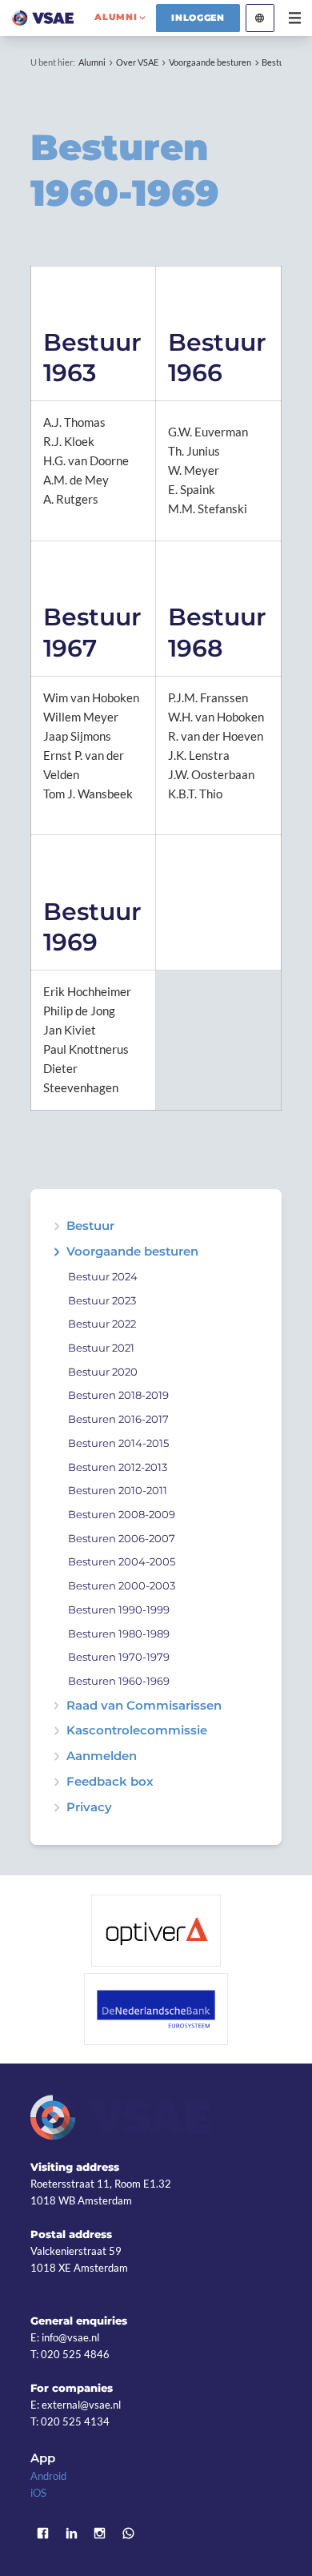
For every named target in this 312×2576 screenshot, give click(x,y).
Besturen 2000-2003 (122, 1586)
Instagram (100, 2533)
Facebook (42, 2533)
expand (56, 1252)
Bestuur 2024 (103, 1277)
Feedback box (110, 1782)
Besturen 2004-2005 (122, 1562)
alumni (116, 17)
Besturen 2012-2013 (118, 1467)
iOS (38, 2493)
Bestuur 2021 (101, 1348)
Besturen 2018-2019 (118, 1395)
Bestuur (90, 1226)
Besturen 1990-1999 (119, 1610)
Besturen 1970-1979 (119, 1657)
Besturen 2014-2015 (118, 1443)
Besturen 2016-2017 (118, 1419)
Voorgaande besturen (210, 62)
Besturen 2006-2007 (122, 1539)
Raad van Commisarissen (144, 1706)
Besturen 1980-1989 (119, 1634)
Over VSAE (137, 62)
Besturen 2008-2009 (122, 1515)
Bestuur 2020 (103, 1372)
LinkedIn (71, 2533)
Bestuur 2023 (102, 1301)
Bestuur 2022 (102, 1324)
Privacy (89, 1808)
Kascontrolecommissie (137, 1731)
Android (48, 2476)
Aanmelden (102, 1756)
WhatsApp (129, 2533)
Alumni (92, 62)
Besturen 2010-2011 (118, 1491)
